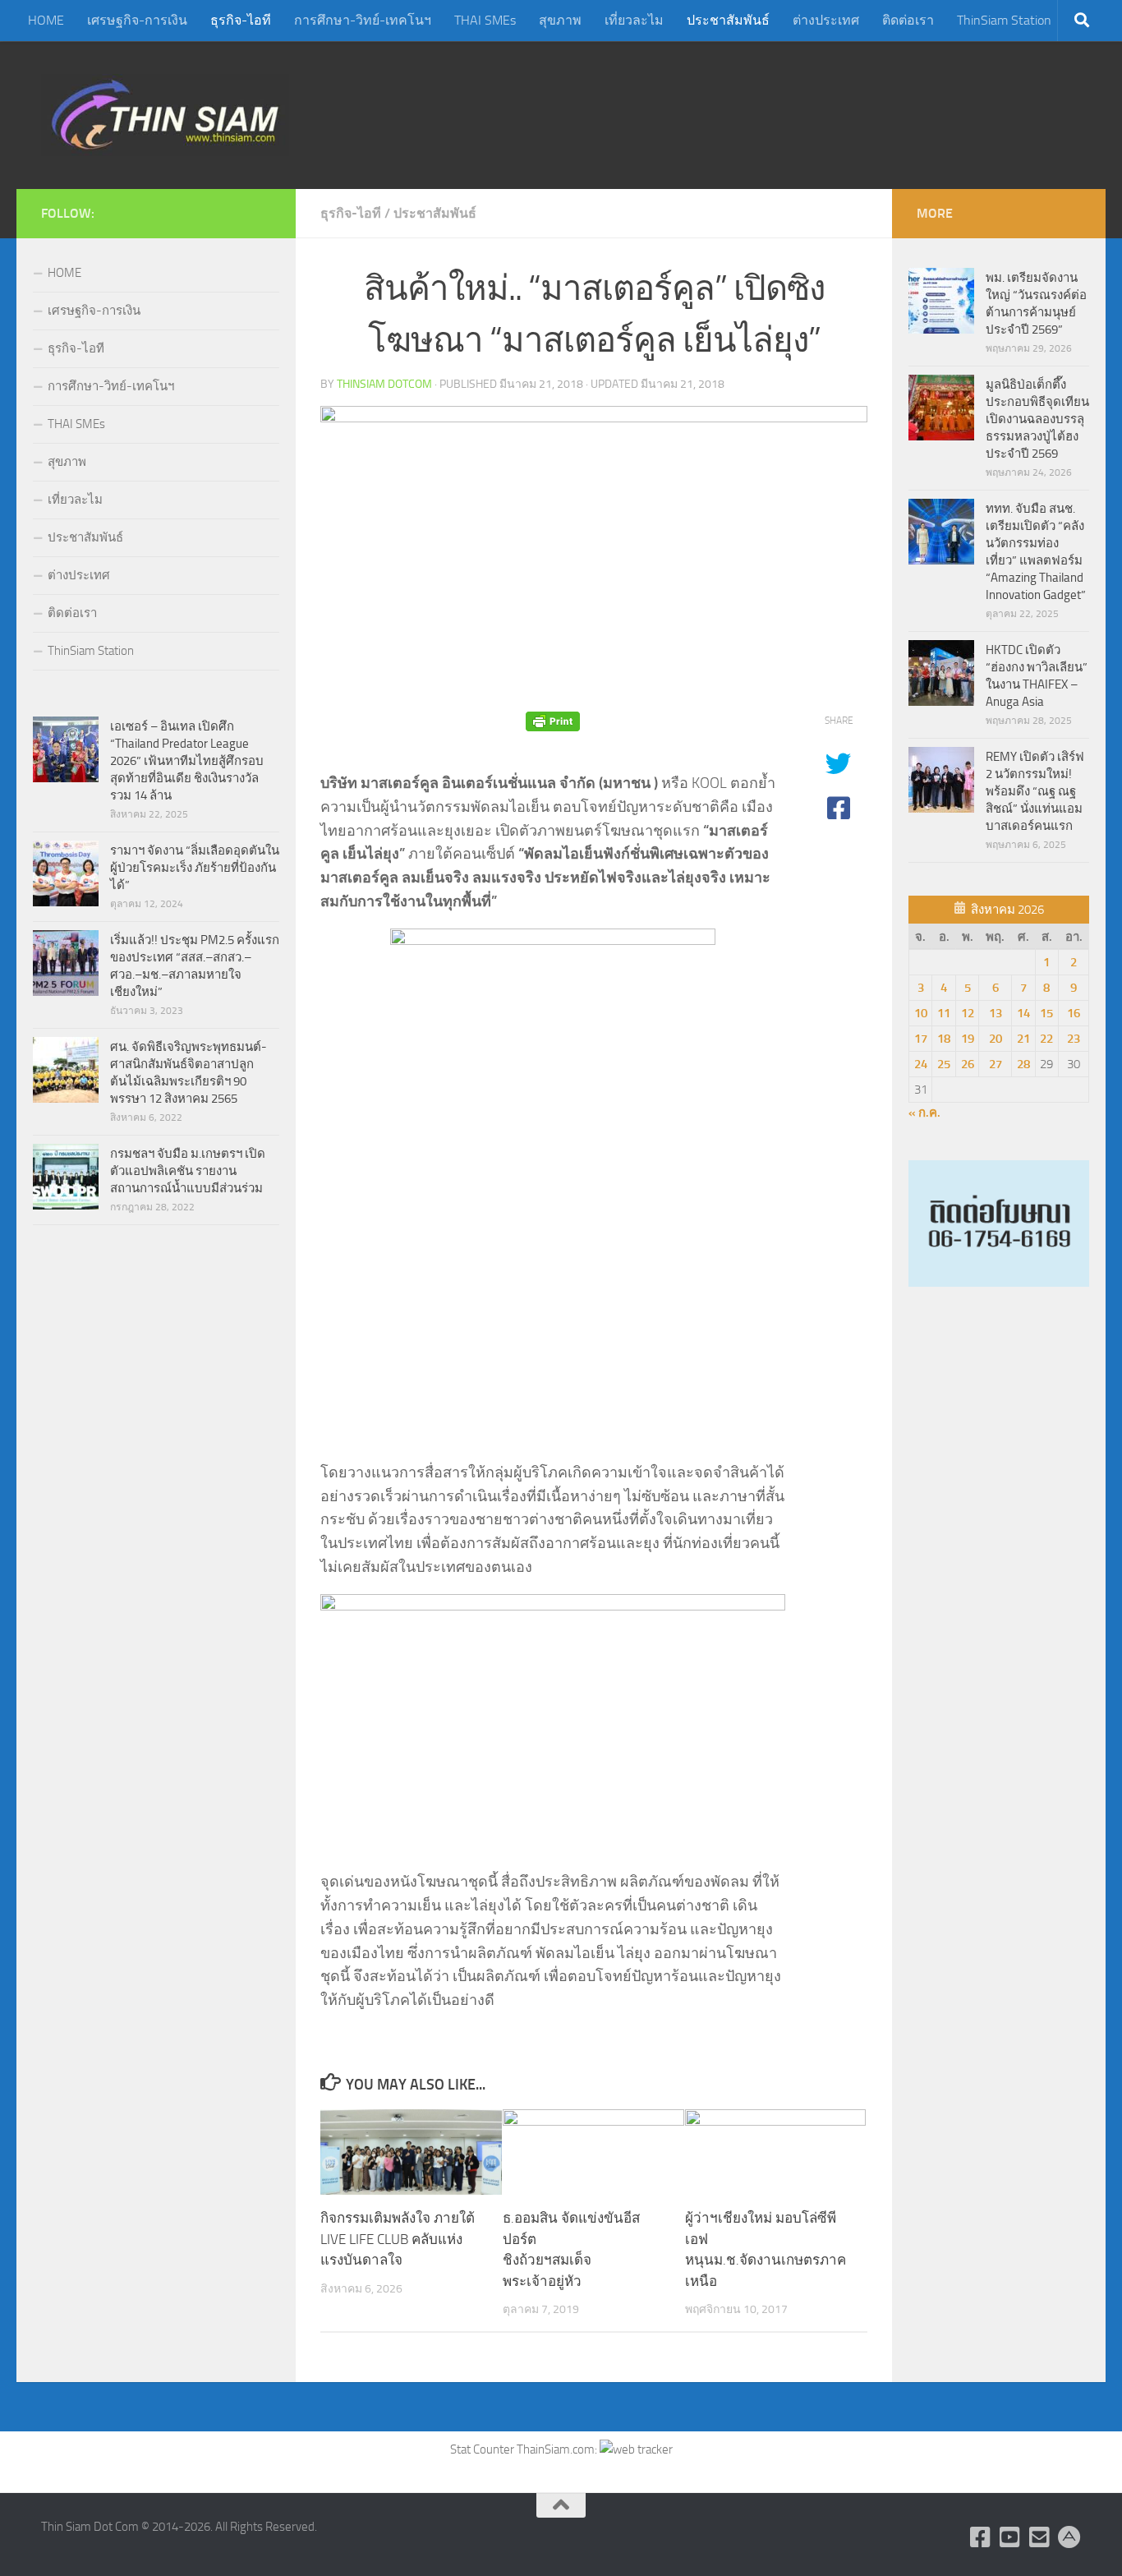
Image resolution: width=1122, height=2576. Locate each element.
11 (944, 1013)
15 (1046, 1013)
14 (1023, 1013)
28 (1023, 1064)
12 (968, 1013)
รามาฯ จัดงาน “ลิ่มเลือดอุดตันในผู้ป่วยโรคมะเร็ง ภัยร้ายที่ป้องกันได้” (195, 868)
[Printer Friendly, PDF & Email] (553, 721)
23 (1074, 1039)
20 (996, 1039)
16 (1074, 1013)
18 (944, 1039)
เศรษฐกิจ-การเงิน (137, 20)
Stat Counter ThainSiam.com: (525, 2449)
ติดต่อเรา (908, 20)
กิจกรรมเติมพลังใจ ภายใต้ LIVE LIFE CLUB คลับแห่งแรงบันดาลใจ (398, 2239)
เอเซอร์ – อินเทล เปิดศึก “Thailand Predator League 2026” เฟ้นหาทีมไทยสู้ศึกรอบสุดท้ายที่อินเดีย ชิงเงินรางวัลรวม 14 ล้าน (187, 761)
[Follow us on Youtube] (1010, 2537)
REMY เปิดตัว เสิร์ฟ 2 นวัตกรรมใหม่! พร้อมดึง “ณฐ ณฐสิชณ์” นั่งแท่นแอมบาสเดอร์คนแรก (1035, 791)
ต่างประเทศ (826, 20)
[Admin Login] (1069, 2537)
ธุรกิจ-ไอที (241, 20)
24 (921, 1064)
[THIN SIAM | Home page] (165, 115)
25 (944, 1064)
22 (1046, 1039)
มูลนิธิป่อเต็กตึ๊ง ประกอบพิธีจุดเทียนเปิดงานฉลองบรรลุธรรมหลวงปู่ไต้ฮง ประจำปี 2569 (1037, 419)
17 (921, 1039)
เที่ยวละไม (634, 20)
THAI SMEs (485, 20)
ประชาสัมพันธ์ (728, 20)
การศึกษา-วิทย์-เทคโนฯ (363, 20)
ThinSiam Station (1004, 20)
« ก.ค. (924, 1113)
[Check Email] (1040, 2537)
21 (1023, 1039)
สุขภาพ (560, 20)
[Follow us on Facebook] (981, 2537)
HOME (46, 20)
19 (968, 1039)
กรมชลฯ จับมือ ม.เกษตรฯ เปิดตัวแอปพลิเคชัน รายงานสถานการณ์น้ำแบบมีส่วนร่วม (188, 1171)
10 (921, 1013)
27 (996, 1064)
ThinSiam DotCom (384, 384)
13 (996, 1013)
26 (968, 1064)
